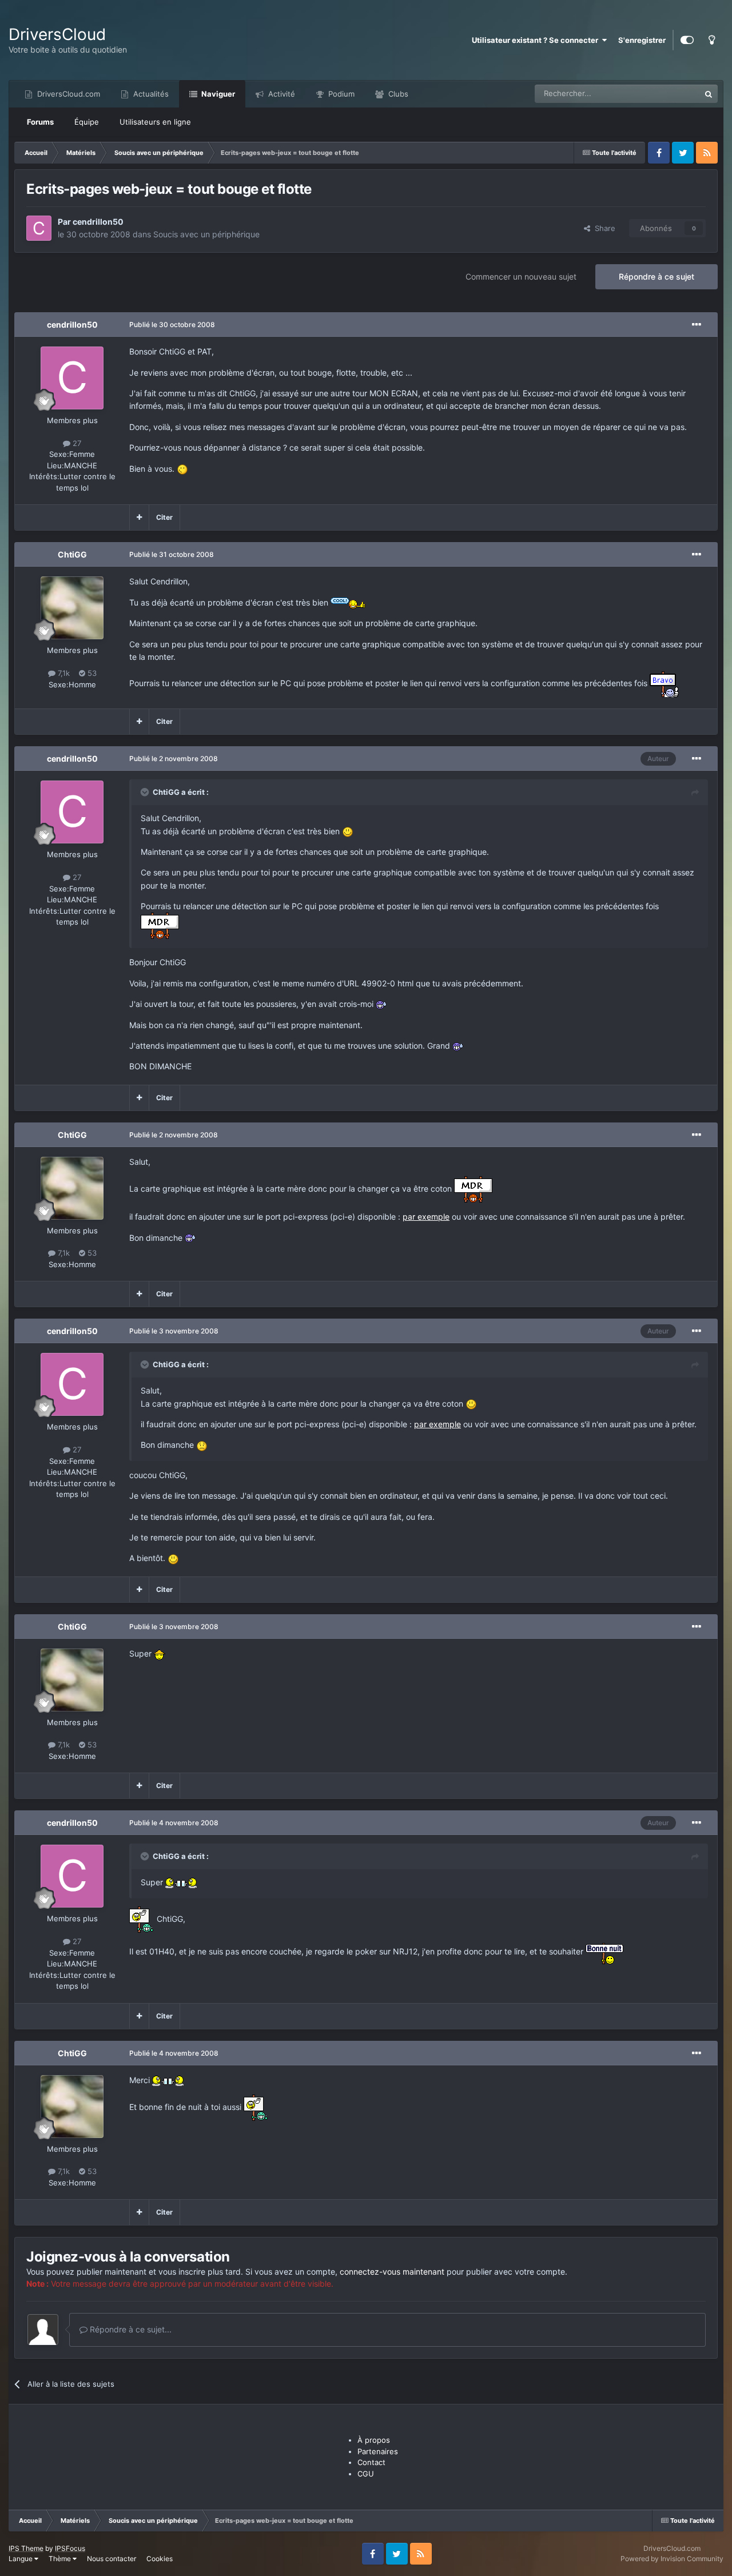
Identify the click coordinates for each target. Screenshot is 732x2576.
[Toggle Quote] (146, 792)
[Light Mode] (711, 40)
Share (603, 228)
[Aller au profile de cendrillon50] (39, 228)
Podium (340, 94)
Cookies (160, 2559)
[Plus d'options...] (697, 325)
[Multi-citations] (139, 517)
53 (91, 673)
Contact (371, 2462)
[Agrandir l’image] (182, 469)
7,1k (63, 673)
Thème (61, 2559)
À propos (374, 2440)
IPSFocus (70, 2548)
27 (76, 443)
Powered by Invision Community (672, 2559)
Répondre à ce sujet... (130, 2329)
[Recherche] (709, 94)
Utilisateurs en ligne (155, 122)
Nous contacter (112, 2559)
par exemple (426, 1217)
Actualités (150, 94)
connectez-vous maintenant (392, 2272)
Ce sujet (671, 93)
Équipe (87, 122)
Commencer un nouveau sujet (521, 276)
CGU (366, 2474)
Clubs (397, 94)
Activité (281, 94)
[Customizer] (687, 40)
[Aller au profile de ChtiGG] (72, 608)
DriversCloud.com (67, 94)
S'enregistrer (642, 40)
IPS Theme (26, 2548)
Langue (21, 2559)
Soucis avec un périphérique (206, 234)
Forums (40, 122)
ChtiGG (72, 554)
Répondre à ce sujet (657, 276)
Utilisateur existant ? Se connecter (537, 40)
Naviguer (217, 94)
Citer (164, 517)
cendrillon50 (98, 222)
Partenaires (378, 2451)
